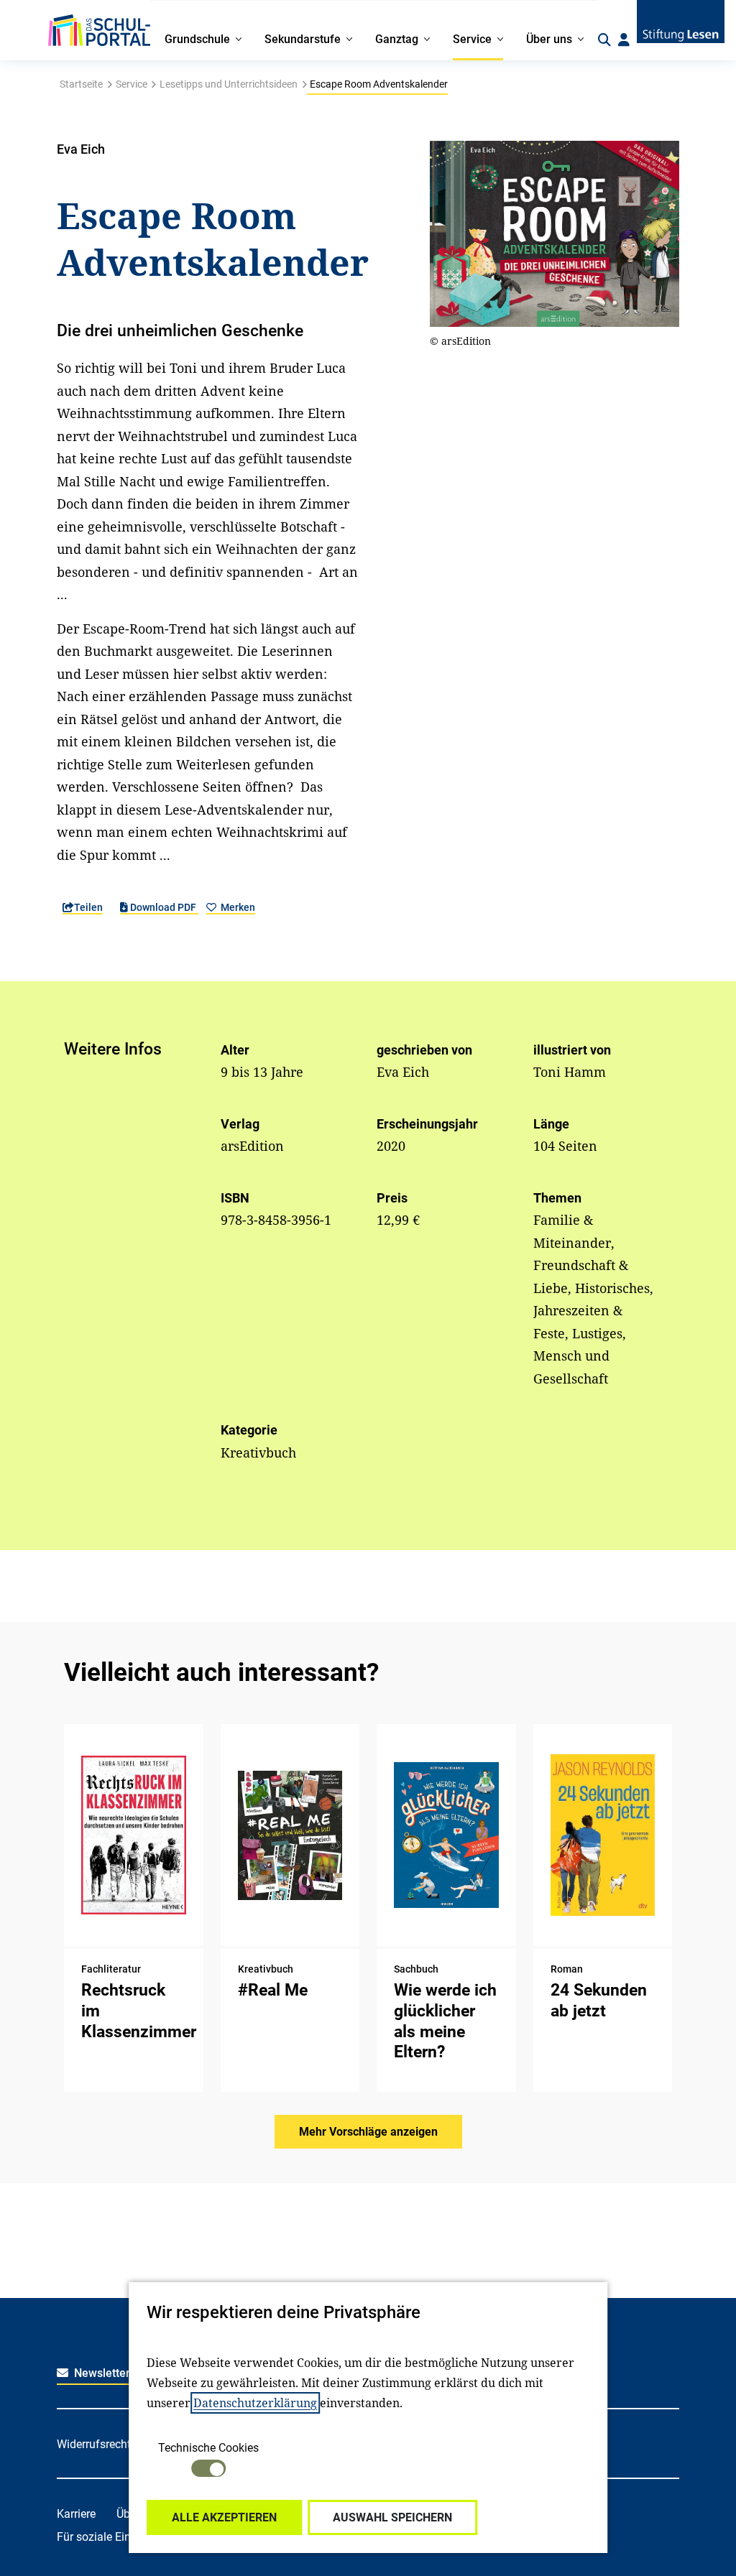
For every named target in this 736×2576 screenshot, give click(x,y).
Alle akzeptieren (224, 2517)
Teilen (88, 907)
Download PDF (163, 907)
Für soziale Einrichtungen (121, 2537)
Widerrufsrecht (94, 2444)
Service (132, 84)
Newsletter (101, 2373)
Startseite (81, 84)
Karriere (76, 2514)
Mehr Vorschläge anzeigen (368, 2132)
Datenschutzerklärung (255, 2403)
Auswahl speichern (392, 2517)
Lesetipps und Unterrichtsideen (229, 84)
